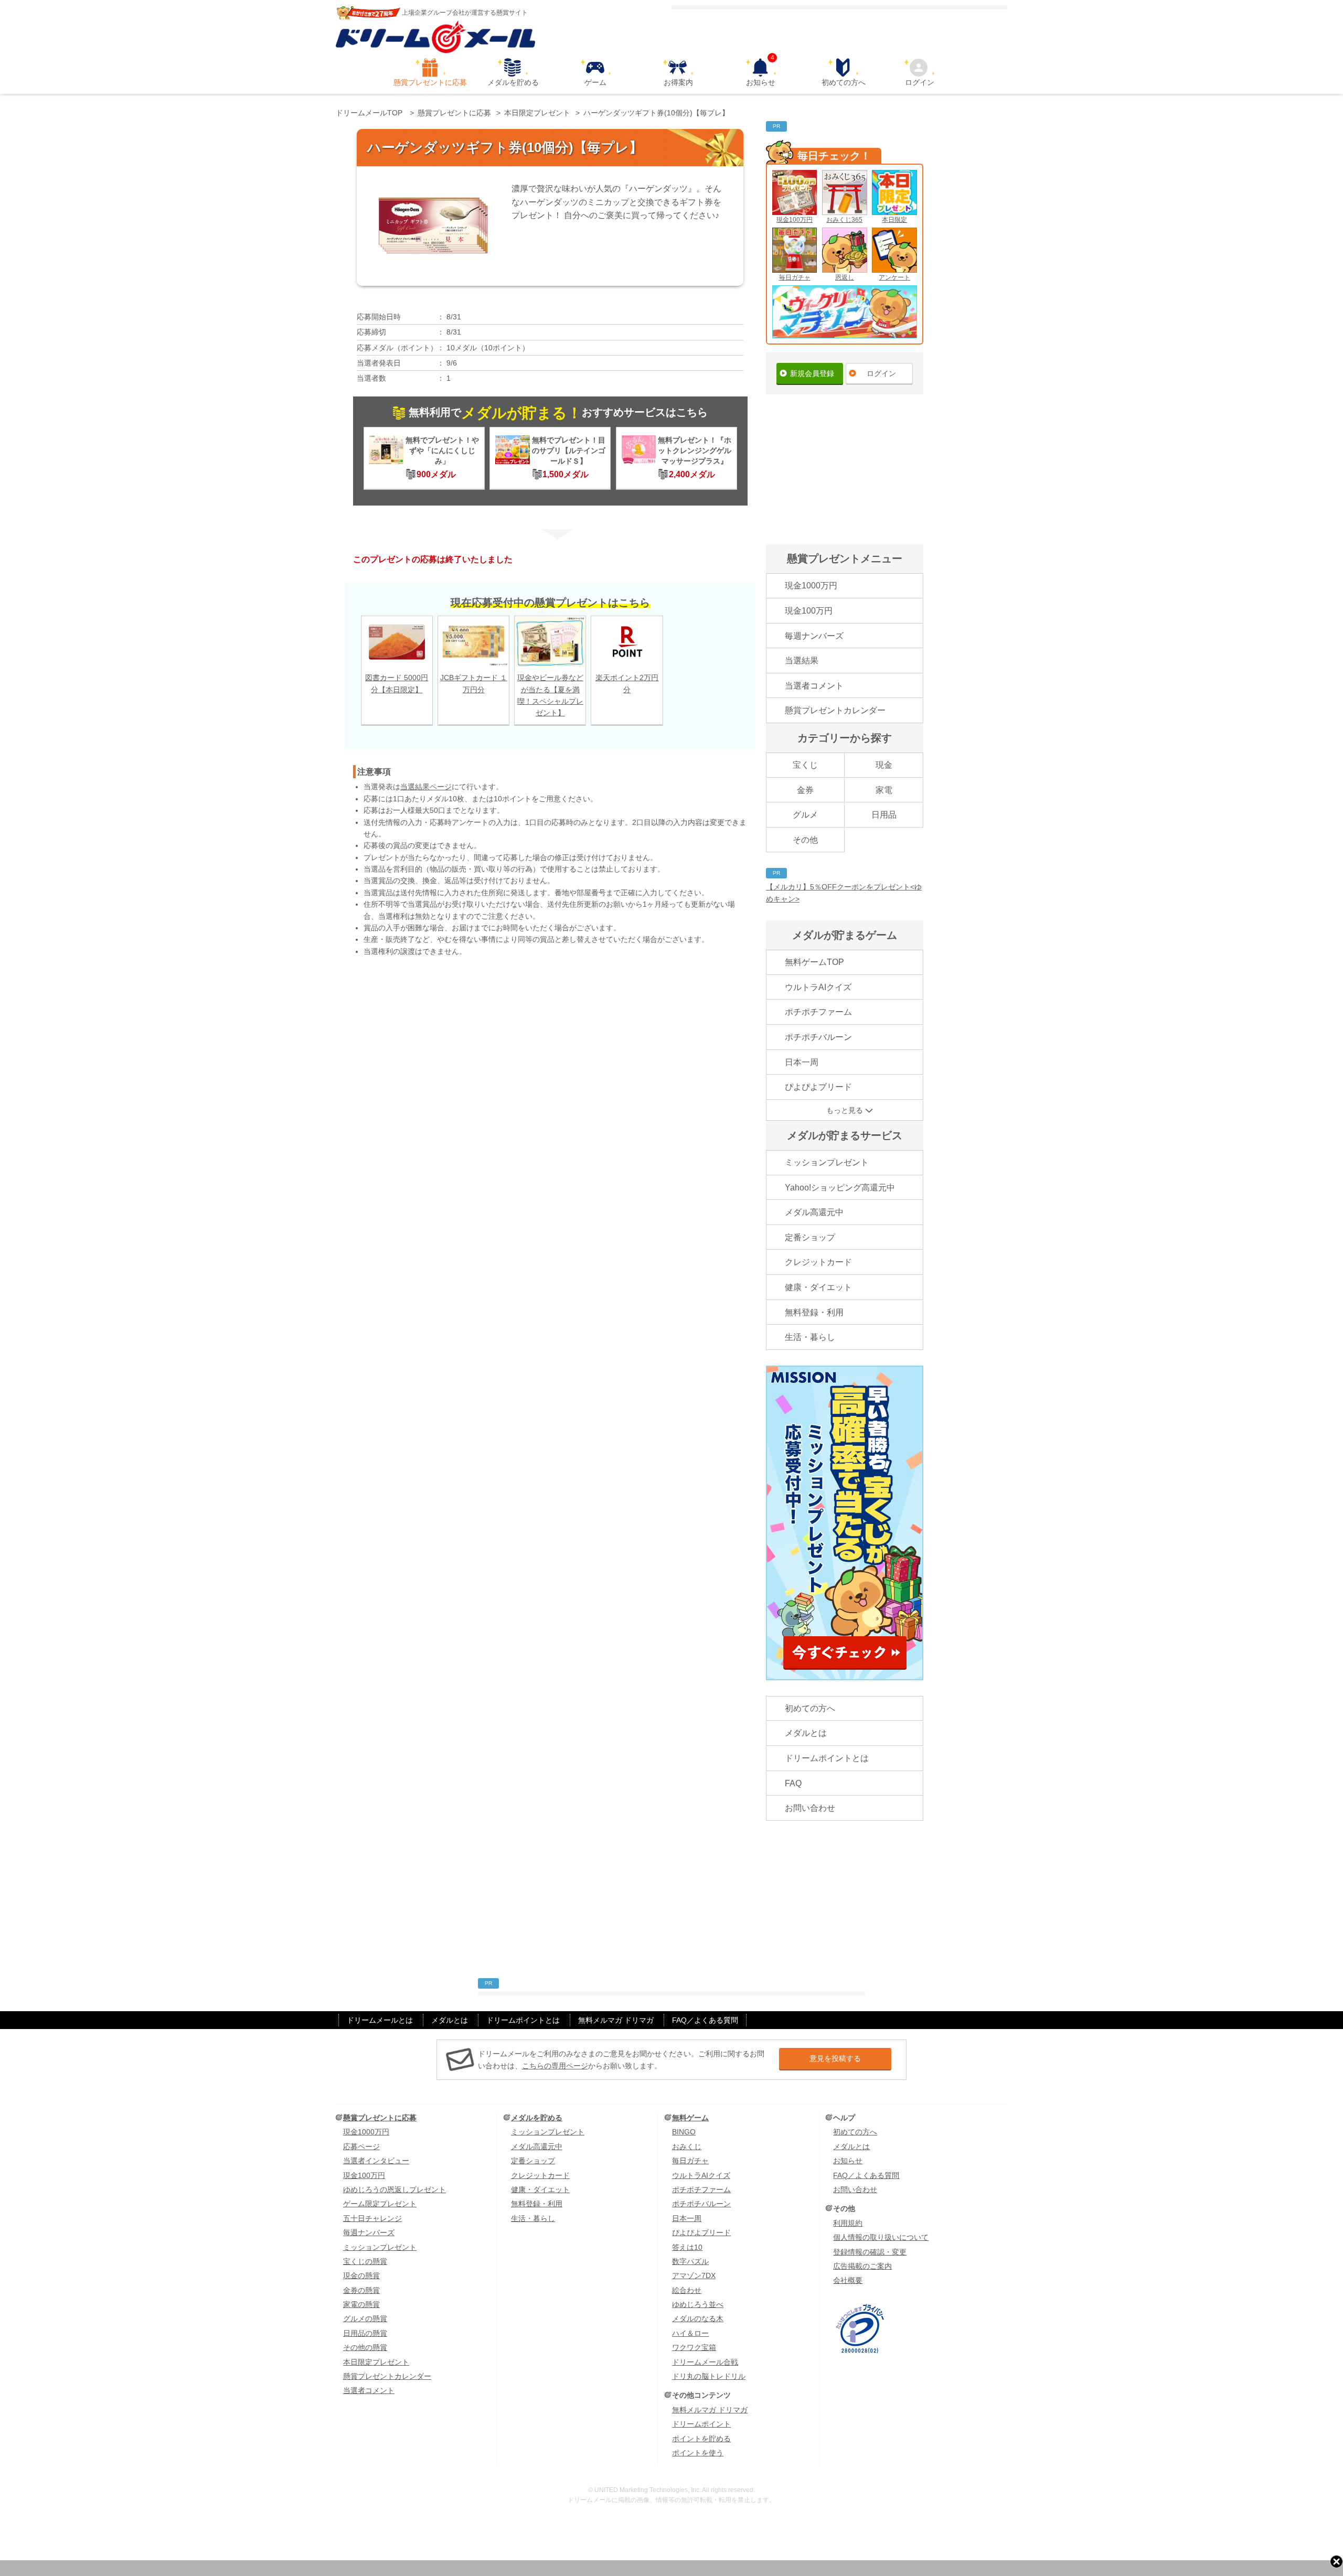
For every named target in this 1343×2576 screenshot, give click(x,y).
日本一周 (802, 1062)
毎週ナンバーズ (814, 636)
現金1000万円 (811, 586)
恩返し (845, 277)
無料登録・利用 (814, 1312)
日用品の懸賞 (365, 2333)
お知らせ (761, 72)
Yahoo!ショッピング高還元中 (840, 1188)
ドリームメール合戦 (705, 2362)
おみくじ (687, 2146)
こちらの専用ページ (555, 2066)
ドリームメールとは (380, 2020)
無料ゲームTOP (814, 962)
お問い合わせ (810, 1808)
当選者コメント (814, 686)
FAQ (793, 1783)
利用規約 (848, 2223)
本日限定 (894, 220)
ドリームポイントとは (827, 1758)
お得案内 (678, 82)
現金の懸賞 (361, 2276)
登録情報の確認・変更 (870, 2252)
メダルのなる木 (698, 2319)
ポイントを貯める (701, 2439)
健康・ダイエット (818, 1287)
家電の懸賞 (361, 2304)
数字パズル (690, 2261)
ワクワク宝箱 (694, 2347)
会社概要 (848, 2280)
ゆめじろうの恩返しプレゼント (395, 2189)
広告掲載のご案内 (862, 2266)
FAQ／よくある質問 (705, 2020)
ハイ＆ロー (690, 2333)
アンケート (894, 277)
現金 (884, 765)
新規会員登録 (812, 373)
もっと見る (845, 1110)
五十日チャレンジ (372, 2218)
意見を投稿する (835, 2058)
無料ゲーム (690, 2118)
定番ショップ (810, 1237)
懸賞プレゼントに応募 (430, 82)
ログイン (920, 82)
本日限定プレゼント (376, 2362)
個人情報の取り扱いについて (881, 2237)
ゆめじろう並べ (698, 2304)
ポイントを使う (698, 2453)
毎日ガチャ (795, 277)
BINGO (684, 2132)
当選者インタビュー (376, 2161)
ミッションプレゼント (827, 1162)
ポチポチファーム (818, 1012)
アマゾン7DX (694, 2276)
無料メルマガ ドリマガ (616, 2020)
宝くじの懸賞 (365, 2261)
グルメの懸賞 (365, 2319)
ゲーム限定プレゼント (380, 2204)
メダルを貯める (513, 82)
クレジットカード (818, 1262)
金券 (805, 790)
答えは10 (687, 2247)
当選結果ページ (426, 787)
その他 (805, 840)
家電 (884, 790)
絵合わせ (687, 2290)
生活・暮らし (810, 1337)
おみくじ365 (844, 220)
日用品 (884, 815)
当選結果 (802, 661)
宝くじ (805, 765)
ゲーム (595, 82)
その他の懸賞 (365, 2347)
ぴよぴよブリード (818, 1087)
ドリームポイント (701, 2424)
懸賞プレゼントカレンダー (835, 710)
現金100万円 (795, 220)
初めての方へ (844, 82)
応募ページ (361, 2146)
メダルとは (806, 1733)
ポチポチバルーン (818, 1037)
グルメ (805, 815)
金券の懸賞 (361, 2290)
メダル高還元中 (814, 1212)
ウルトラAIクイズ (818, 987)
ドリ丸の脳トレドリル (709, 2376)
